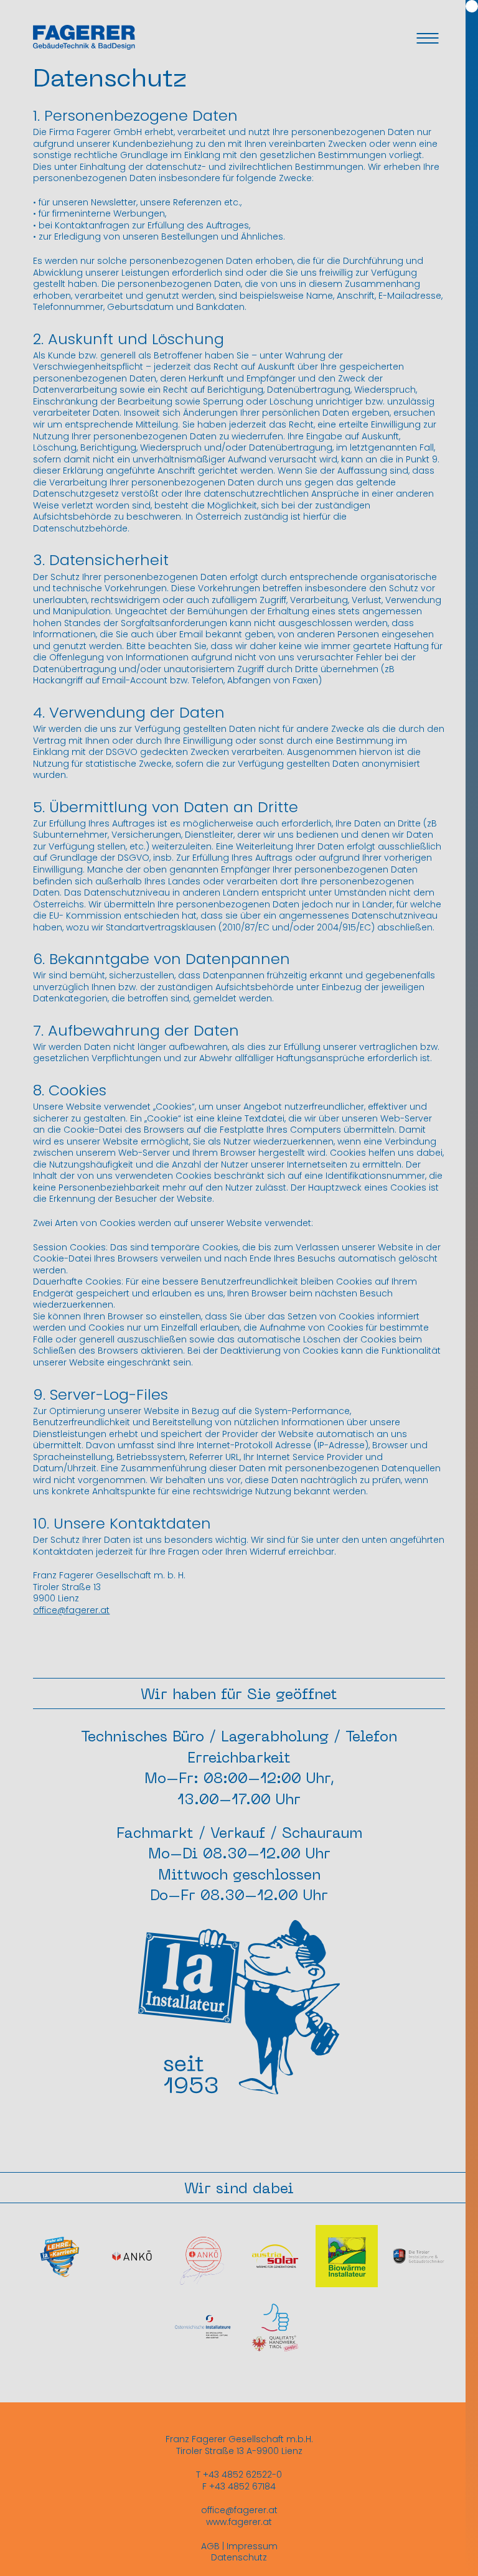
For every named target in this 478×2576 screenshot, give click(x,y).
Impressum (252, 2546)
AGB (210, 2546)
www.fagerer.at (239, 2522)
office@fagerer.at (71, 1610)
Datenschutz (239, 2557)
